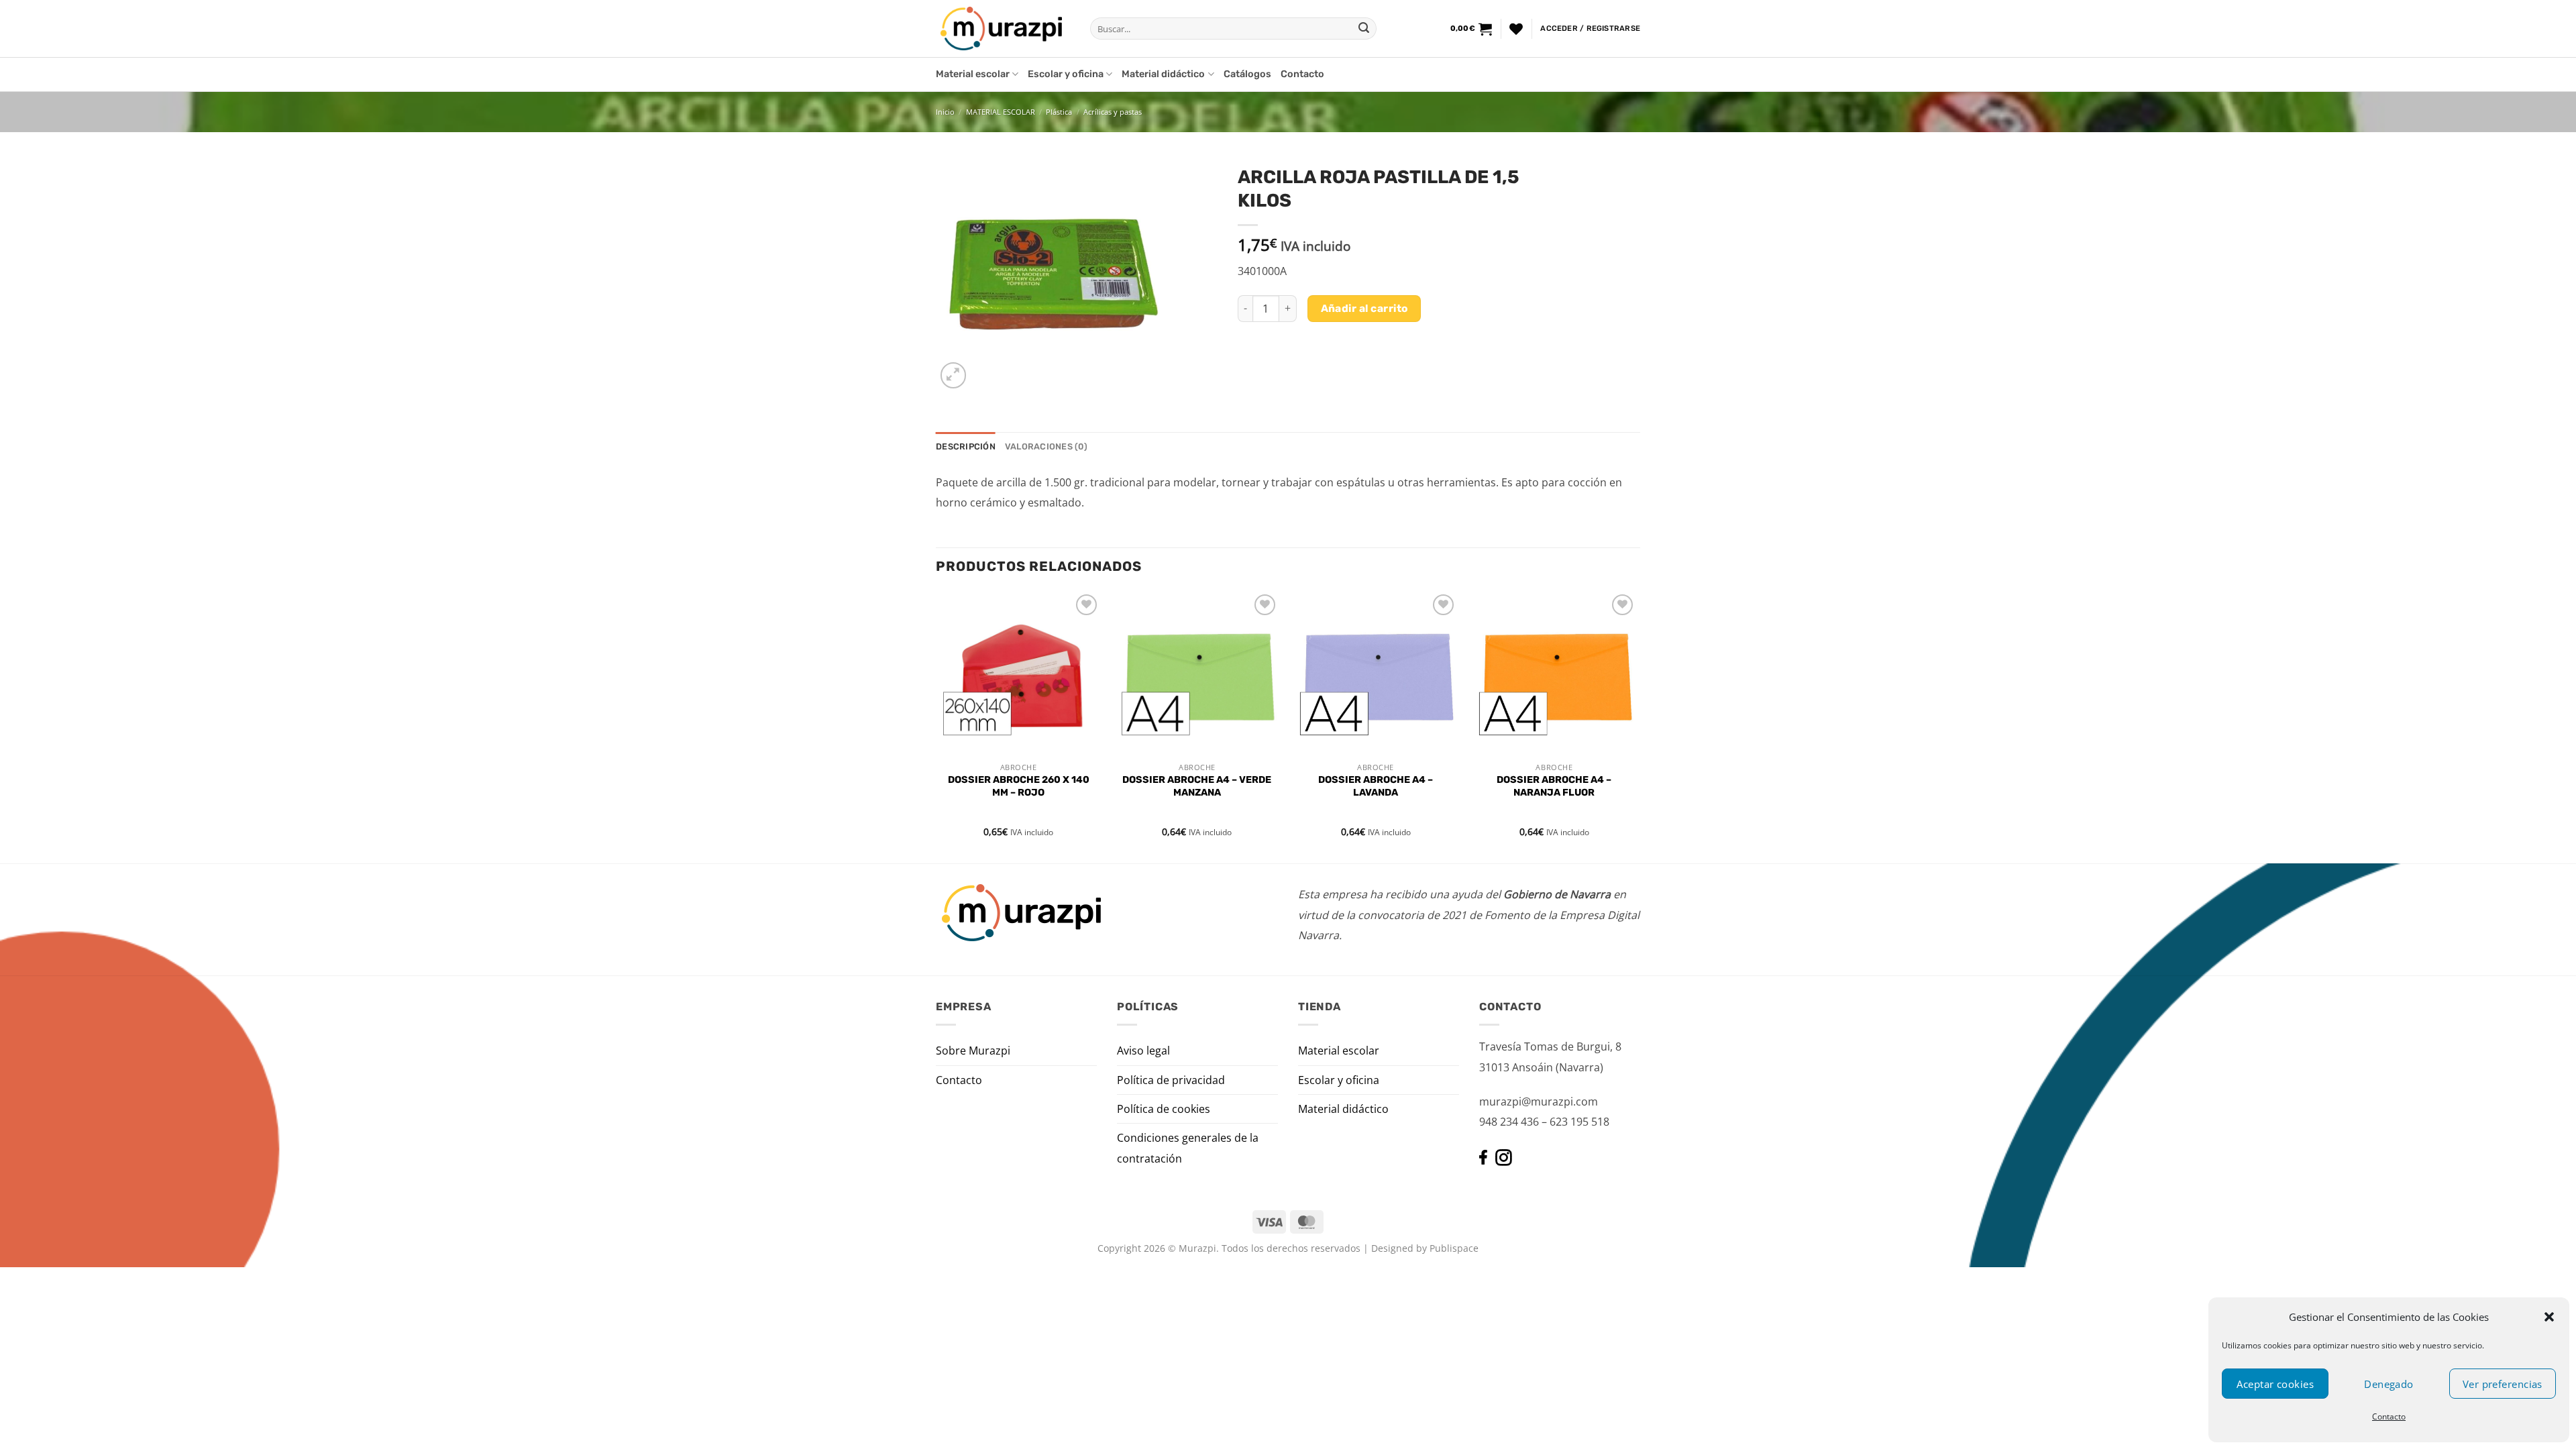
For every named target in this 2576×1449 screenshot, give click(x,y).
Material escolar (973, 74)
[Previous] (936, 726)
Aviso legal (1143, 1051)
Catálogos (1247, 74)
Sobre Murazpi (973, 1051)
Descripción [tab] (966, 446)
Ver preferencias (2503, 1384)
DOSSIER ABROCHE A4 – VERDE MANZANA (1197, 786)
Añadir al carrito (1364, 308)
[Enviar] (1364, 29)
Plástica (1059, 112)
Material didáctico (1163, 74)
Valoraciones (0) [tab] (1046, 446)
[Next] (1636, 726)
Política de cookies (1164, 1109)
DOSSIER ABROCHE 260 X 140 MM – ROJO (1019, 786)
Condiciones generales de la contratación (1188, 1148)
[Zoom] (954, 375)
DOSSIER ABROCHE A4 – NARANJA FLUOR (1554, 786)
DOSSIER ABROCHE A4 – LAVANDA (1376, 786)
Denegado (2389, 1384)
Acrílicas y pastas (1113, 112)
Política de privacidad (1171, 1080)
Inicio (945, 112)
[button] (2549, 1317)
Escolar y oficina (1066, 74)
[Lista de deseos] (1516, 29)
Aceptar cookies (2275, 1384)
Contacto (2389, 1416)
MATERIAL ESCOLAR (1001, 112)
